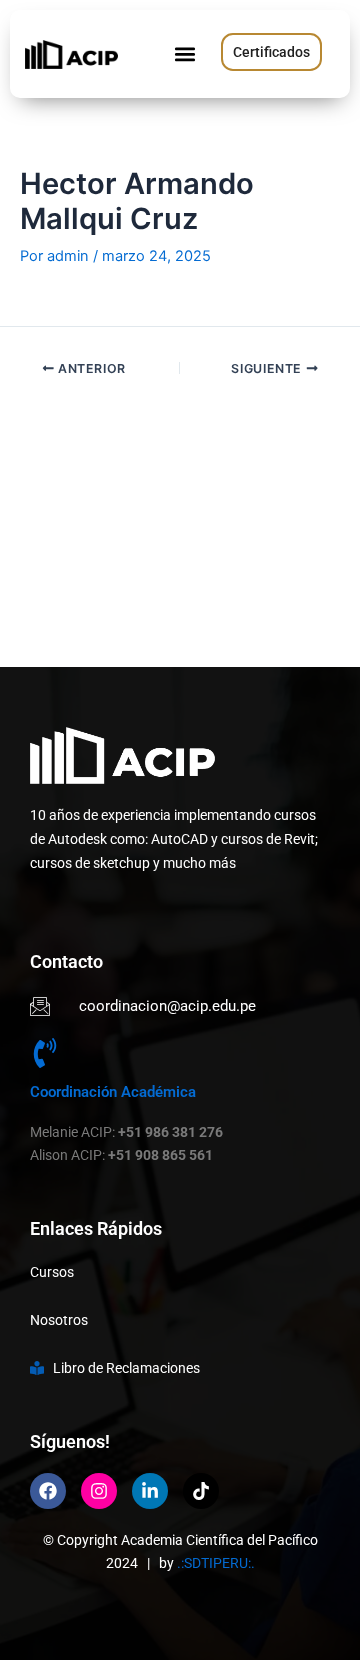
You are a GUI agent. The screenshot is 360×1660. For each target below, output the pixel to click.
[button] (184, 54)
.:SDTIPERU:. (216, 1563)
